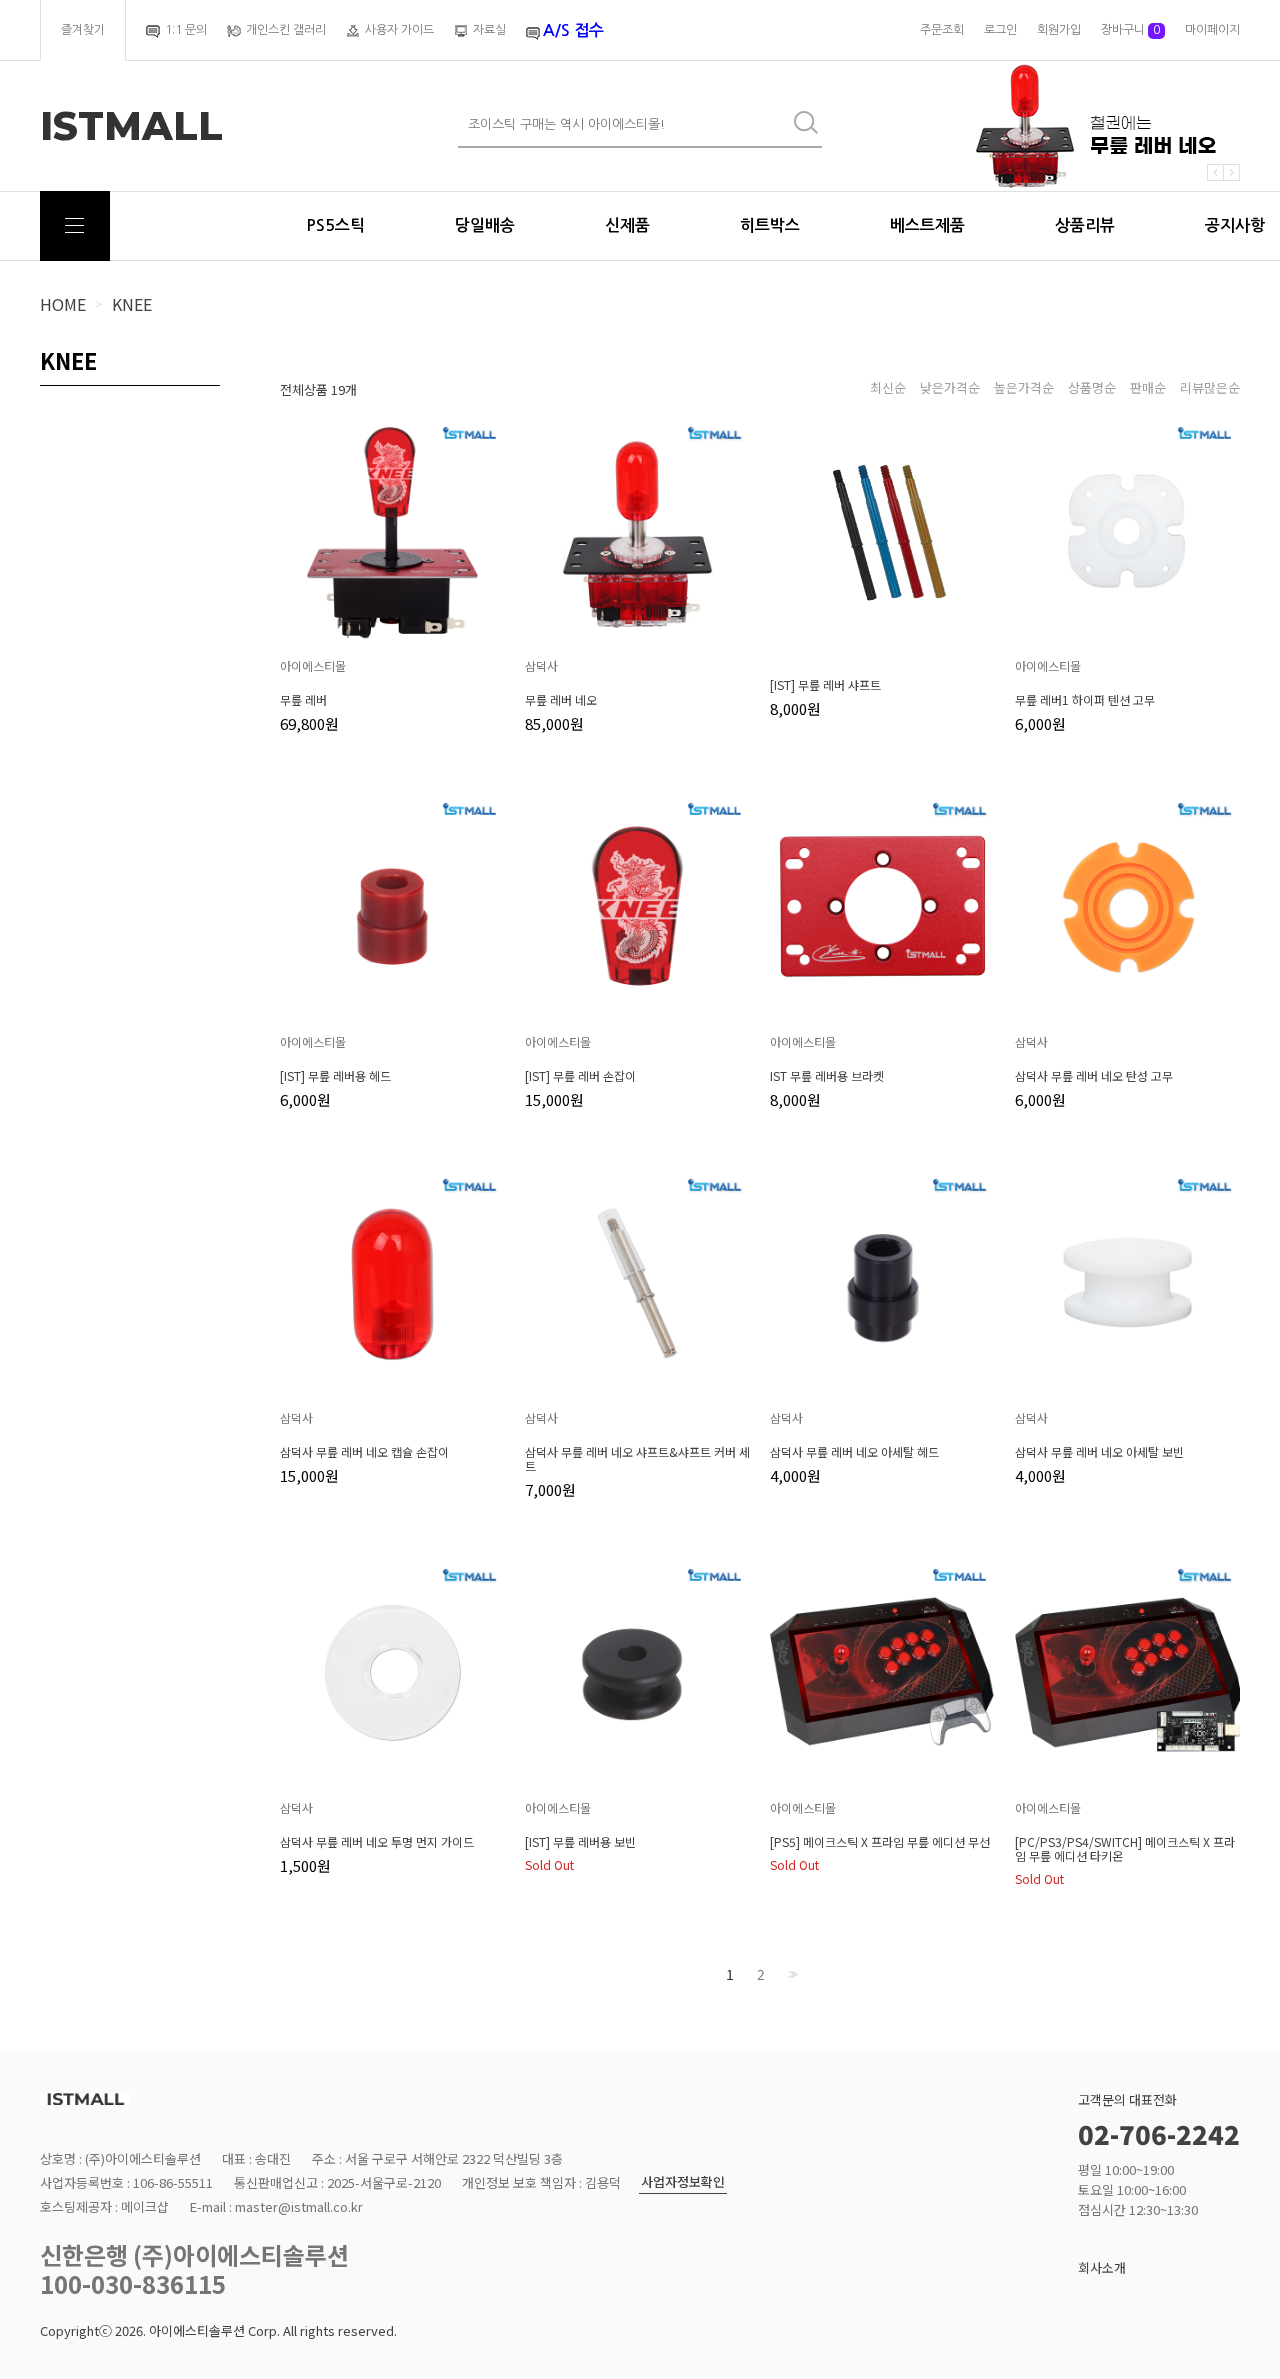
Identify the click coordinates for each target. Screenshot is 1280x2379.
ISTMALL (131, 126)
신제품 (627, 225)
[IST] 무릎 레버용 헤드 (335, 1076)
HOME (63, 304)
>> (791, 1974)
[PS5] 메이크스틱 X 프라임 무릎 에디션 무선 (880, 1842)
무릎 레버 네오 (561, 700)
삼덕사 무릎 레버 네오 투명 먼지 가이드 (377, 1842)
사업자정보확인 (683, 2182)
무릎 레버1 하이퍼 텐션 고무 (1085, 700)
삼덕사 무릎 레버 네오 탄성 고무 (1094, 1076)
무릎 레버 (303, 700)
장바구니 (1130, 30)
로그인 (1000, 30)
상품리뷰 (1085, 225)
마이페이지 (1212, 30)
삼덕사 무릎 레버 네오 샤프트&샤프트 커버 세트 (637, 1459)
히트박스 (770, 225)
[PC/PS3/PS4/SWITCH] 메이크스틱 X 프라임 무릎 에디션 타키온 (1125, 1849)
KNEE (132, 304)
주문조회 (942, 30)
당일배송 (485, 225)
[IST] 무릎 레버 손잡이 (580, 1076)
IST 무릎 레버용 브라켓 (827, 1076)
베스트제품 (927, 225)
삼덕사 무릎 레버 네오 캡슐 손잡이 (364, 1452)
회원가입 (1059, 30)
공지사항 (1235, 225)
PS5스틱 (335, 225)
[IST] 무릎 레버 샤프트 (825, 685)
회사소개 (1102, 2267)
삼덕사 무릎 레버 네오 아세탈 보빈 (1099, 1452)
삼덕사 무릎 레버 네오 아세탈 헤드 (854, 1452)
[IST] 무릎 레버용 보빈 (580, 1842)
